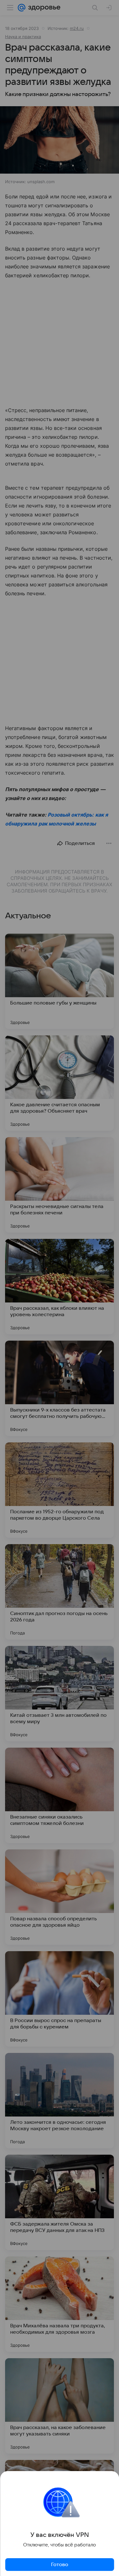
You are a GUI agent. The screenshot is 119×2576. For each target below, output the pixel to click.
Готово (60, 2565)
